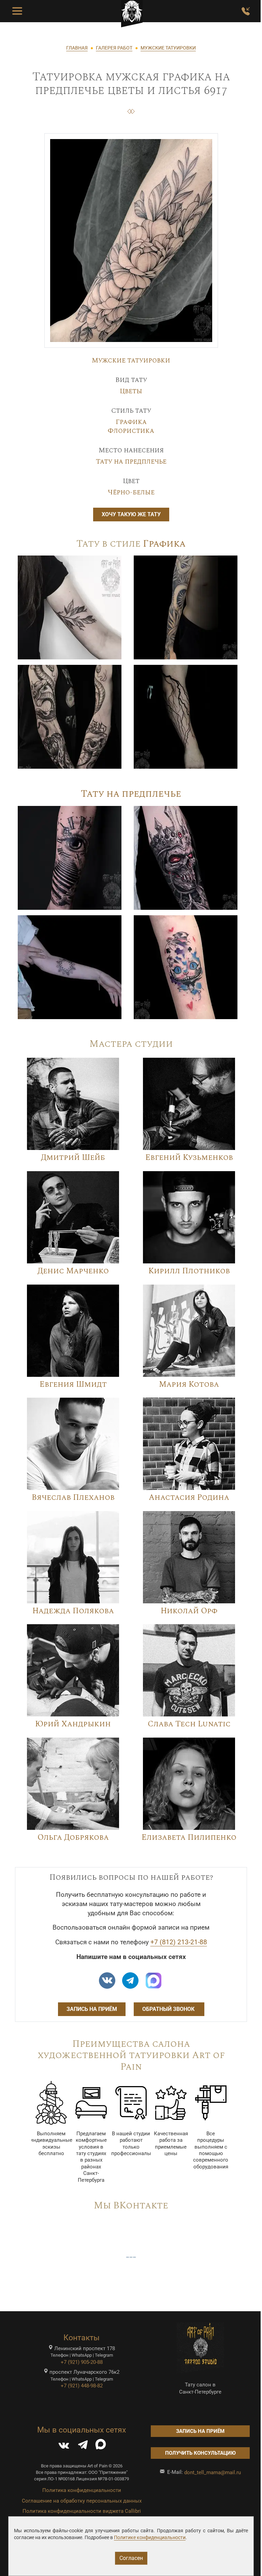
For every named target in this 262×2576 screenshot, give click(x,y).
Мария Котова (189, 1385)
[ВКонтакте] (64, 2446)
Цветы (131, 391)
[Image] (70, 607)
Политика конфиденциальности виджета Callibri (82, 2511)
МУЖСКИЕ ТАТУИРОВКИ (168, 48)
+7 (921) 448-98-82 (82, 2386)
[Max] (154, 1981)
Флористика (131, 431)
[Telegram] (83, 2446)
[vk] (107, 1981)
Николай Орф (189, 1611)
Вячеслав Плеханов (73, 1498)
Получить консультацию (200, 2453)
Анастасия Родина (189, 1498)
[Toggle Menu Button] (17, 11)
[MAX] (101, 2446)
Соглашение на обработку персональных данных (82, 2501)
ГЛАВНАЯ (77, 48)
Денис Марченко (73, 1271)
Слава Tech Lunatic (189, 1724)
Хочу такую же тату (131, 514)
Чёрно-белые (131, 492)
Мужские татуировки (131, 360)
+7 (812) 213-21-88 (179, 1942)
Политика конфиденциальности (82, 2490)
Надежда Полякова (73, 1611)
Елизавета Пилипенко (189, 1838)
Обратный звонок (169, 2009)
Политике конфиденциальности (150, 2537)
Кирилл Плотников (189, 1271)
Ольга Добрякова (73, 1838)
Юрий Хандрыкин (73, 1724)
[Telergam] (130, 1981)
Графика (131, 422)
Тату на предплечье (131, 462)
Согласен (131, 2558)
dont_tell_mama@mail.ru (213, 2472)
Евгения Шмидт (73, 1385)
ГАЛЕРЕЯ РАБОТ (114, 48)
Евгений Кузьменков (189, 1158)
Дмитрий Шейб (73, 1158)
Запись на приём (92, 2009)
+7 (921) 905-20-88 (82, 2362)
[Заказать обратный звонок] (246, 11)
